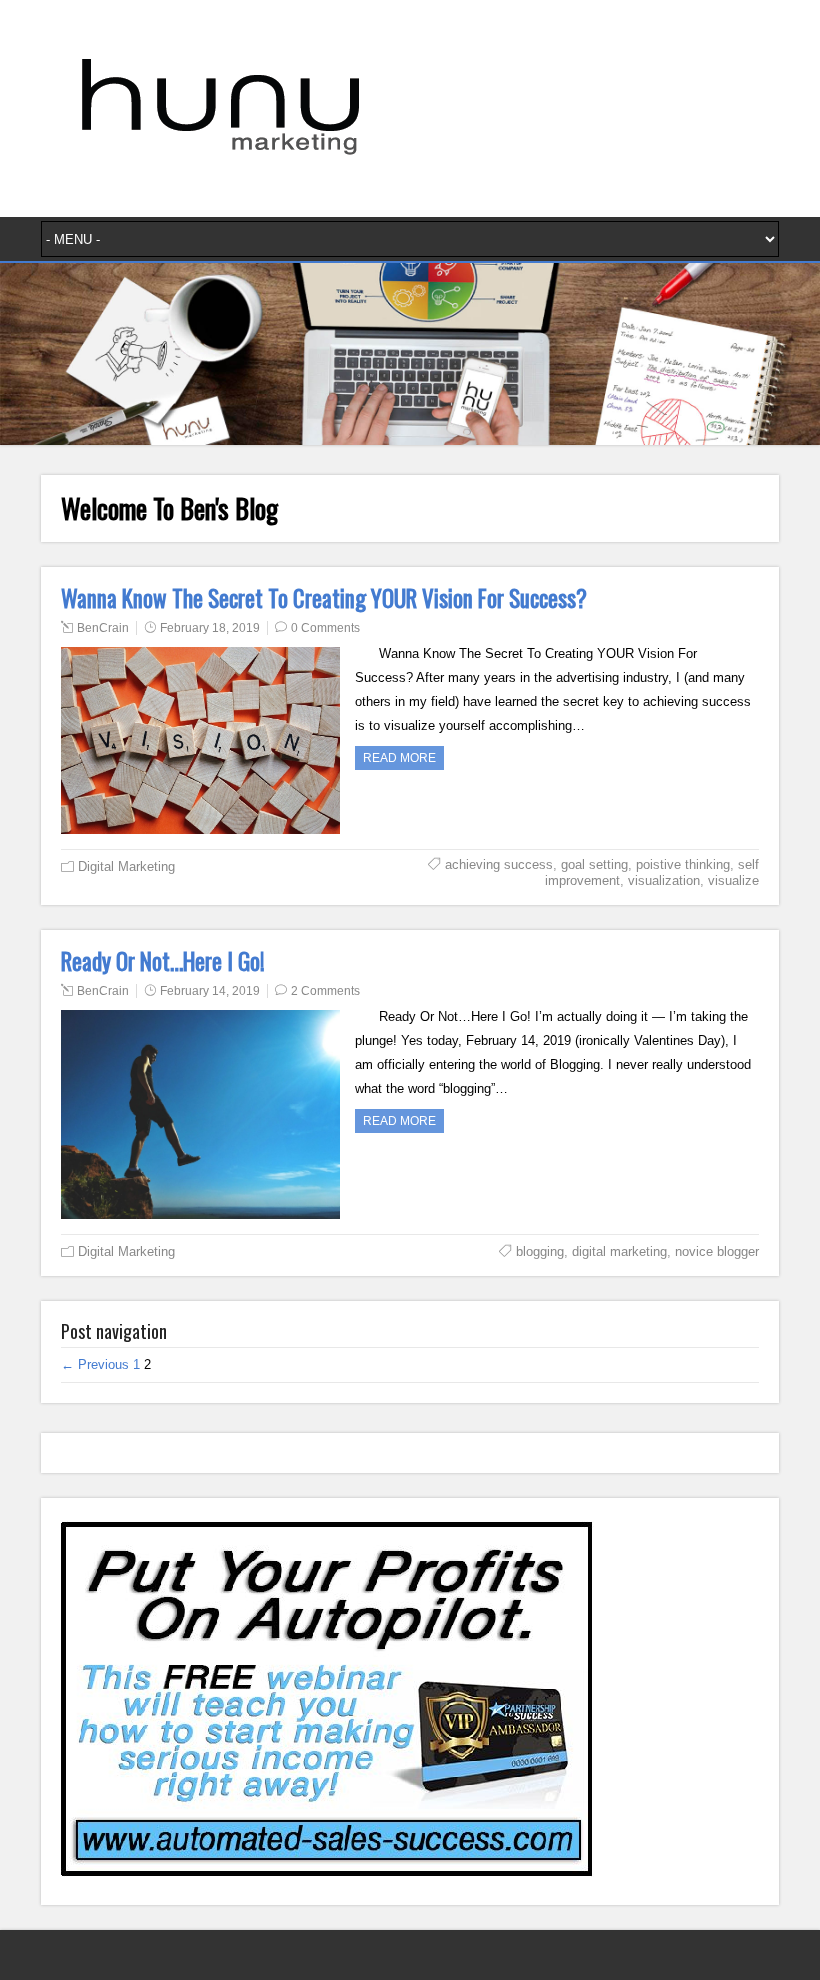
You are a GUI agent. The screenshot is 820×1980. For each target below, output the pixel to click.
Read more (399, 758)
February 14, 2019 (210, 991)
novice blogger (717, 1251)
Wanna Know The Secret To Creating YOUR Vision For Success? (324, 598)
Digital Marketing (126, 866)
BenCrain (103, 628)
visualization (664, 880)
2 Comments (325, 991)
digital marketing (619, 1251)
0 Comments (325, 628)
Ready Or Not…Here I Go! (163, 961)
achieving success (499, 864)
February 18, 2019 (210, 628)
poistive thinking (683, 864)
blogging (540, 1251)
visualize (733, 880)
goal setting (594, 864)
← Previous (95, 1364)
